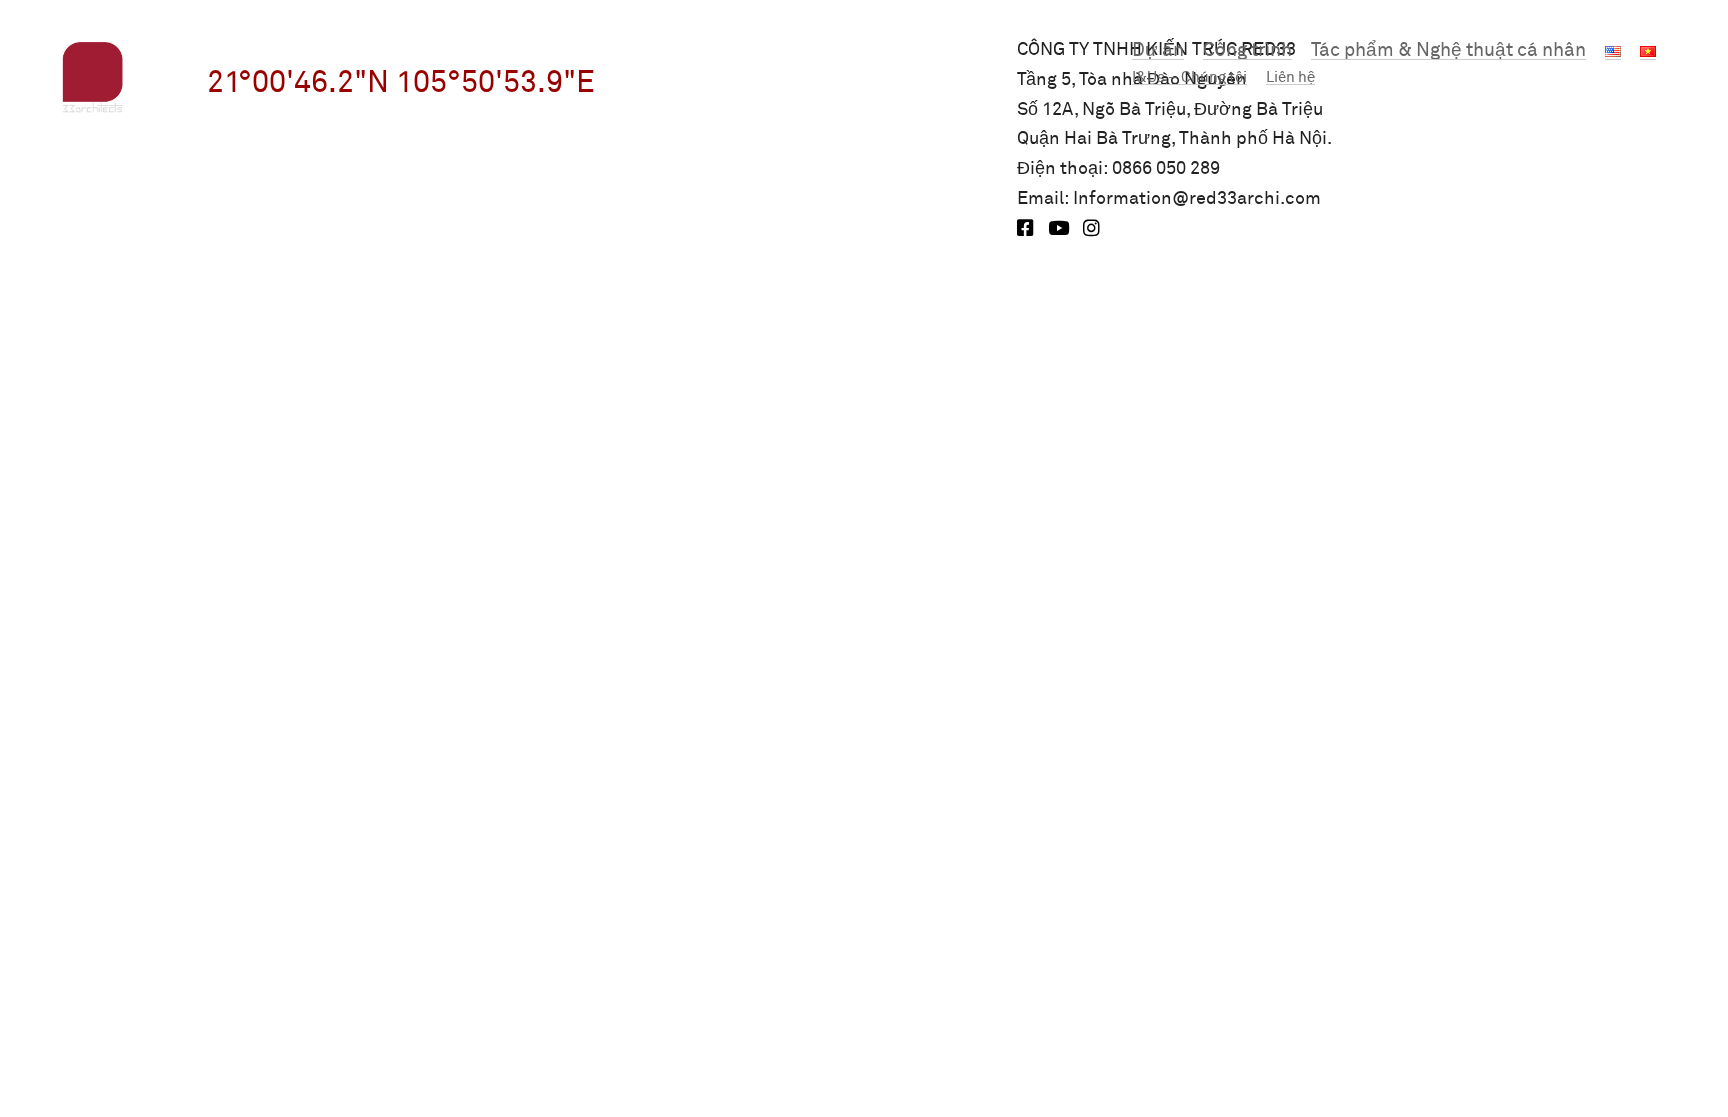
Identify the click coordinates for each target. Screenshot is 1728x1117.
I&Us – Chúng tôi (1189, 77)
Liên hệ (1290, 77)
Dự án (1158, 50)
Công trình (1247, 50)
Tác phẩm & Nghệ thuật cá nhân (1448, 50)
